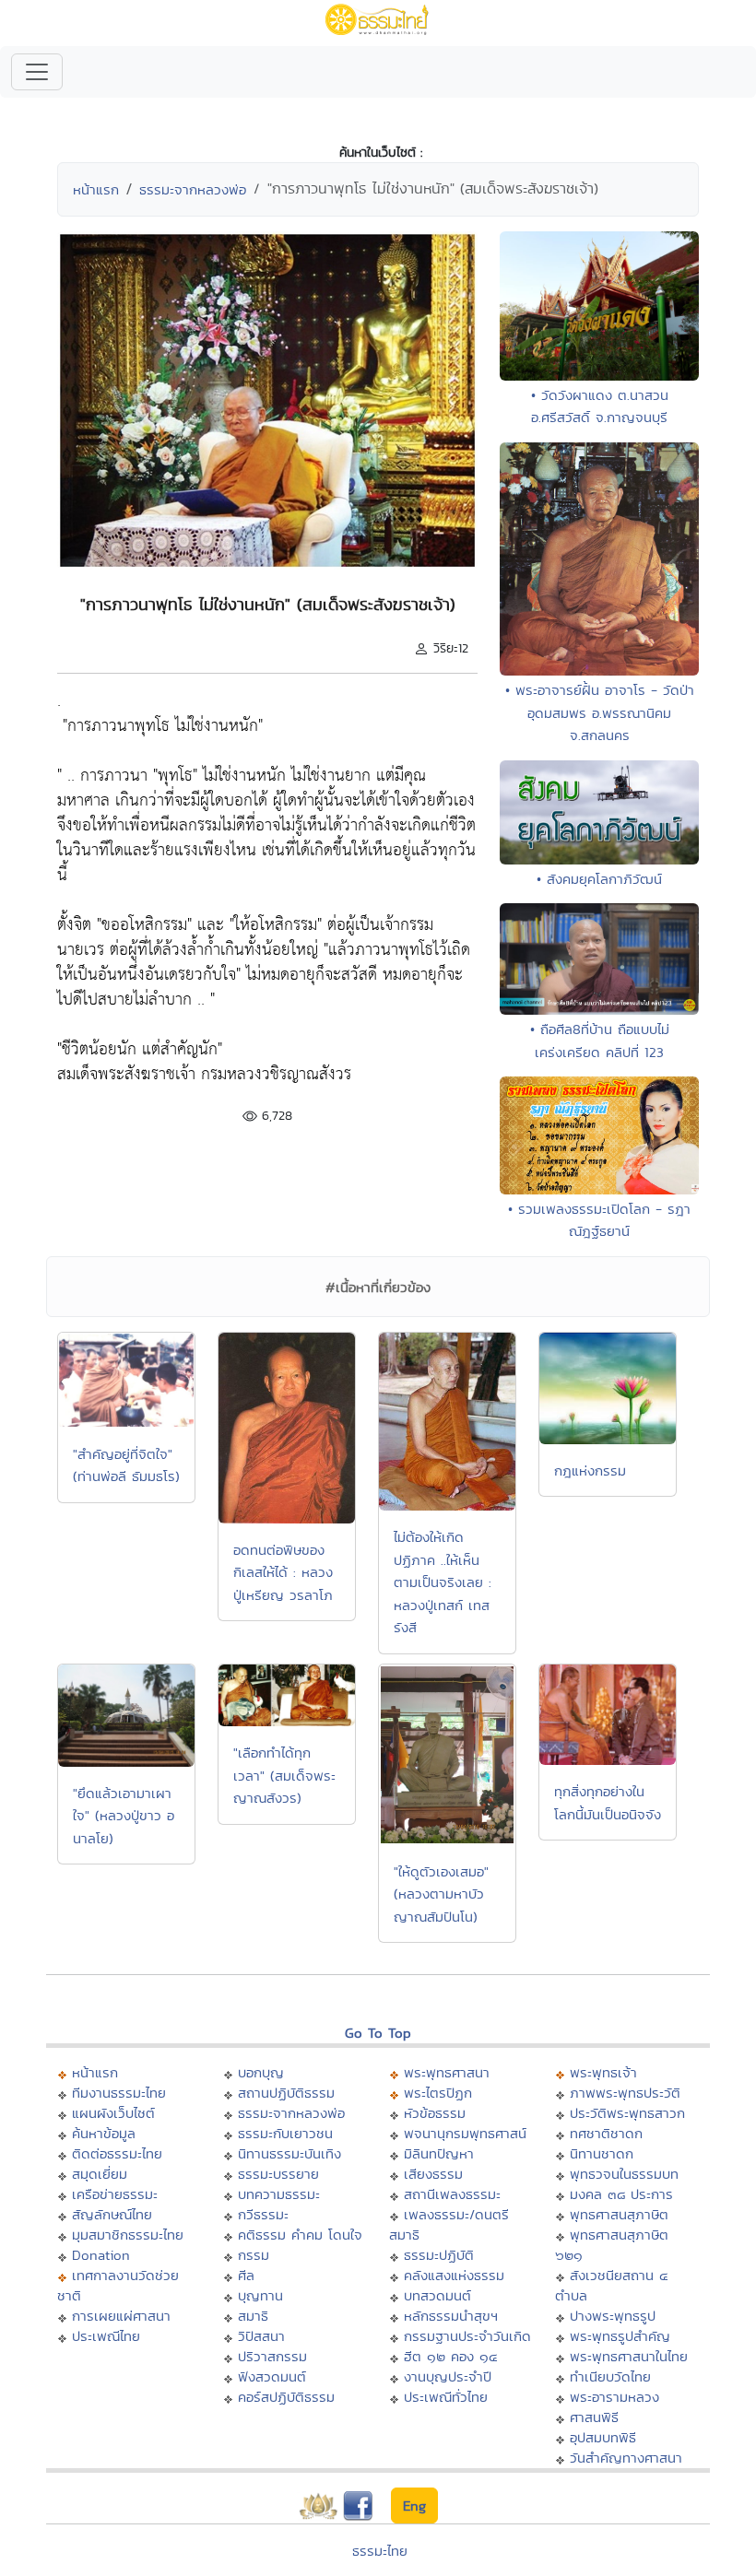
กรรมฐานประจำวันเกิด (467, 2336)
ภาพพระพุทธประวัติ (625, 2093)
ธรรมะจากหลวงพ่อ (193, 189)
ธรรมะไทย (380, 2551)
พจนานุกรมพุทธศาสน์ (465, 2133)
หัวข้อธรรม (435, 2113)
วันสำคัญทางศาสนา (626, 2458)
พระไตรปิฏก (438, 2093)
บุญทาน (260, 2295)
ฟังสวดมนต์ (272, 2376)
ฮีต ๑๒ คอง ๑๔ (450, 2356)
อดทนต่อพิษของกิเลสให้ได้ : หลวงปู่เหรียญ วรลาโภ (283, 1572)
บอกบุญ (261, 2072)
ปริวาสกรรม (272, 2356)
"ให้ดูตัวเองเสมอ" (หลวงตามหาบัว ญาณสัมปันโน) (441, 1894)
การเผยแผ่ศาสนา (121, 2316)
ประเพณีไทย (106, 2336)
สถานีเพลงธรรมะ (452, 2194)
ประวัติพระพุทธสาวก (627, 2113)
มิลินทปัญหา (439, 2153)
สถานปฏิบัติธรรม (286, 2093)
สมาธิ (253, 2316)
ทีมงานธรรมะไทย (119, 2093)
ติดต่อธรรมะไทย (117, 2153)
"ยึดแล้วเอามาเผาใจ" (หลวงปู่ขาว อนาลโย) (124, 1816)
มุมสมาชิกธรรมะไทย (128, 2235)
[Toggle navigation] (37, 72)
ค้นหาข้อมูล (104, 2133)
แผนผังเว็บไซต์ (113, 2113)
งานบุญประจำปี (448, 2376)
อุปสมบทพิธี (603, 2437)
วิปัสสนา (261, 2336)
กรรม (254, 2255)
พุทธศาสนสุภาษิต (619, 2214)
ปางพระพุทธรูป (613, 2316)
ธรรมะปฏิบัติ (439, 2255)
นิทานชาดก (602, 2153)
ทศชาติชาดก (606, 2133)
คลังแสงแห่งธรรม (454, 2275)
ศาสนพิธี (594, 2417)
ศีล (246, 2275)
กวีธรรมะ (263, 2214)
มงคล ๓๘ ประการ (621, 2194)
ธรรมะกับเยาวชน (285, 2133)
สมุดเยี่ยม (100, 2174)
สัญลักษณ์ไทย (112, 2214)
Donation (101, 2255)
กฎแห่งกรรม (590, 1470)
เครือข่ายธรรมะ (115, 2194)
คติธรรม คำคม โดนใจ (300, 2235)
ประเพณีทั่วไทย (446, 2397)
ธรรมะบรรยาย (278, 2174)
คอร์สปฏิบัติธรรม (286, 2397)
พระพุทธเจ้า (603, 2072)
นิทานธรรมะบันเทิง (289, 2153)
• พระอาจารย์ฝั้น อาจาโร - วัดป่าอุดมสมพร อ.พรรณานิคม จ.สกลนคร (600, 712)
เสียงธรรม (433, 2174)
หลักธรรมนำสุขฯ (451, 2316)
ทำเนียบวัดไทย (610, 2376)
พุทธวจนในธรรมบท (624, 2174)
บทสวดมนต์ (437, 2295)
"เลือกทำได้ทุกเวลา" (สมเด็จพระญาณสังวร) (284, 1775)
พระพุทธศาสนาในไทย (629, 2356)
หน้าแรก (96, 189)
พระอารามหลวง (614, 2397)
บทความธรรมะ (279, 2194)
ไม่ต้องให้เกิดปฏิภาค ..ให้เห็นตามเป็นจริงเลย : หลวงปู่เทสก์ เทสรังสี (443, 1582)
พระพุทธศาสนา (447, 2072)
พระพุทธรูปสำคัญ (620, 2336)
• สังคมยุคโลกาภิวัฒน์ (599, 879)
